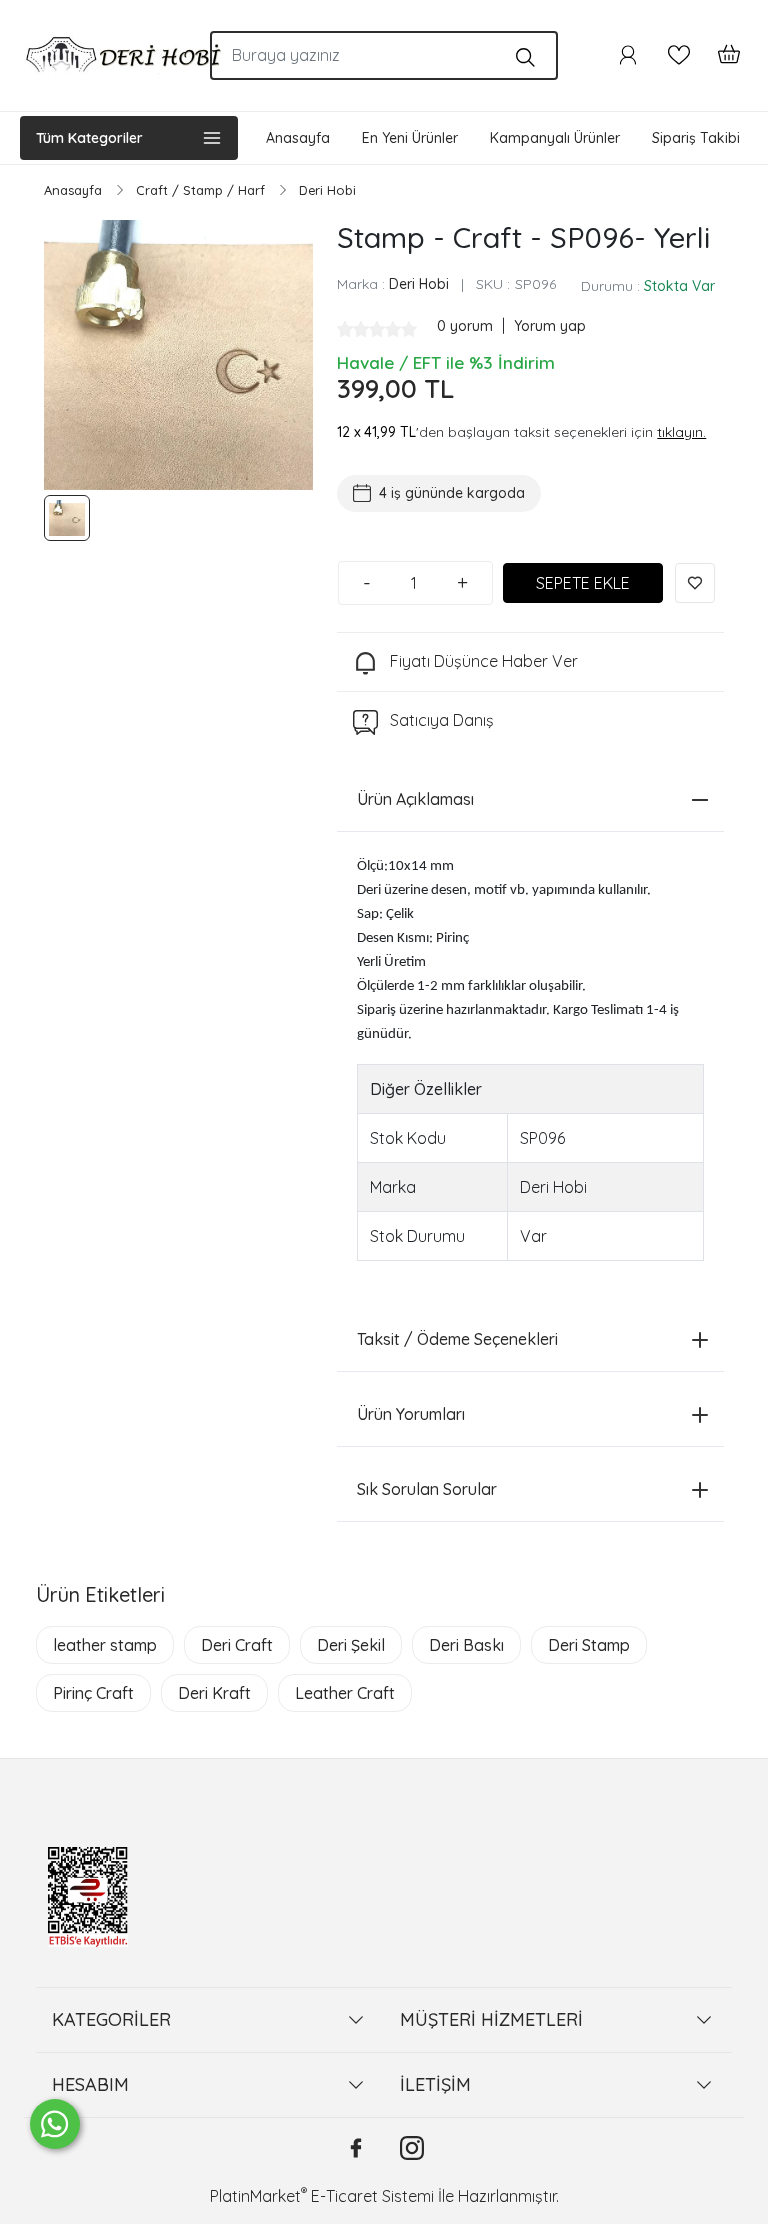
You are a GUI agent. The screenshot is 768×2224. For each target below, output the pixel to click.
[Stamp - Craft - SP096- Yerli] (178, 354)
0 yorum (467, 326)
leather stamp (105, 1645)
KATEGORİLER (111, 2019)
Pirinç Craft (93, 1693)
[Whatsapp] (55, 2124)
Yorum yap (550, 326)
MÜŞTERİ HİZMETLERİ (491, 2019)
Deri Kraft (214, 1693)
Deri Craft (237, 1645)
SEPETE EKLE (583, 583)
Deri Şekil (351, 1645)
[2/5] (353, 329)
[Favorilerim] (679, 55)
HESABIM (90, 2084)
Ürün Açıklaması (415, 799)
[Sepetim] (719, 55)
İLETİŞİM (435, 2084)
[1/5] (345, 329)
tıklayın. (681, 432)
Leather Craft (345, 1693)
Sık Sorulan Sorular (427, 1489)
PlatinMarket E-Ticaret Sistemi (322, 2196)
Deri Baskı (466, 1645)
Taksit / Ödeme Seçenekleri (457, 1339)
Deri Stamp (589, 1645)
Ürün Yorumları (411, 1414)
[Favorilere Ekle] (695, 583)
